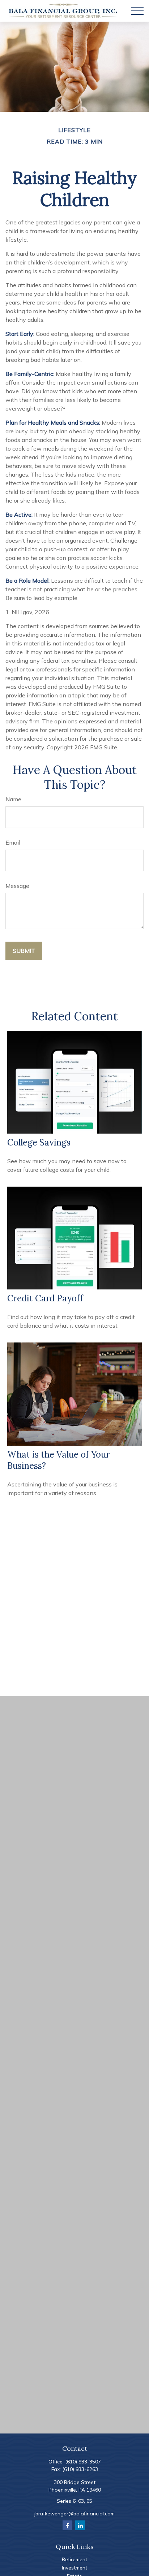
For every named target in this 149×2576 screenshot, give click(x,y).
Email (13, 842)
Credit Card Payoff (45, 1298)
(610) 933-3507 (83, 2462)
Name (13, 799)
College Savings (39, 1142)
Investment (74, 2568)
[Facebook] (67, 2525)
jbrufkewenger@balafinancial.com (74, 2514)
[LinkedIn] (80, 2525)
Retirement (74, 2559)
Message (17, 886)
